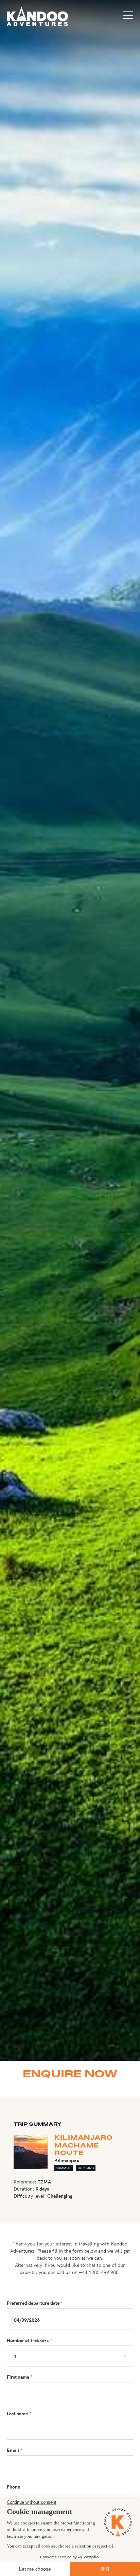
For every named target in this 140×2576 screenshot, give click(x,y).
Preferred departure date (33, 2303)
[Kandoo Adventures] (37, 16)
